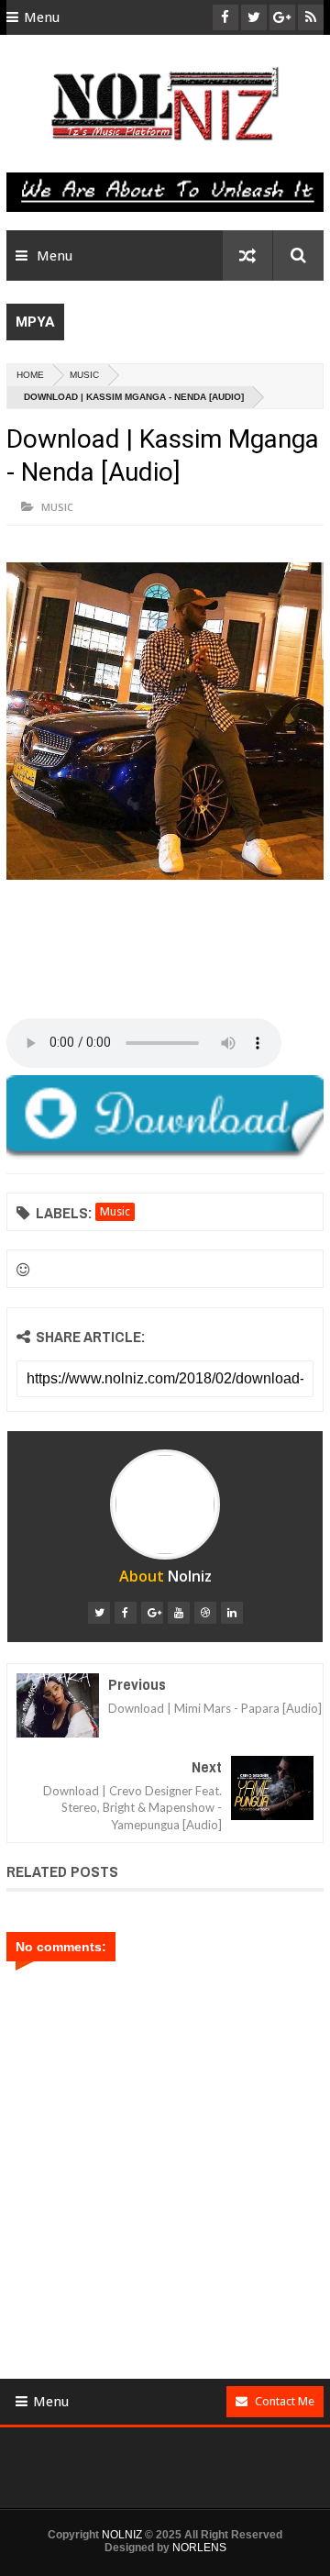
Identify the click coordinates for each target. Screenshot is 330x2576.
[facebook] (126, 1613)
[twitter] (99, 1613)
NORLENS (199, 2548)
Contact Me (285, 2401)
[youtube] (179, 1613)
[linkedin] (232, 1613)
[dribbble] (205, 1613)
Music (84, 375)
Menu (42, 17)
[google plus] (152, 1613)
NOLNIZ (122, 2535)
